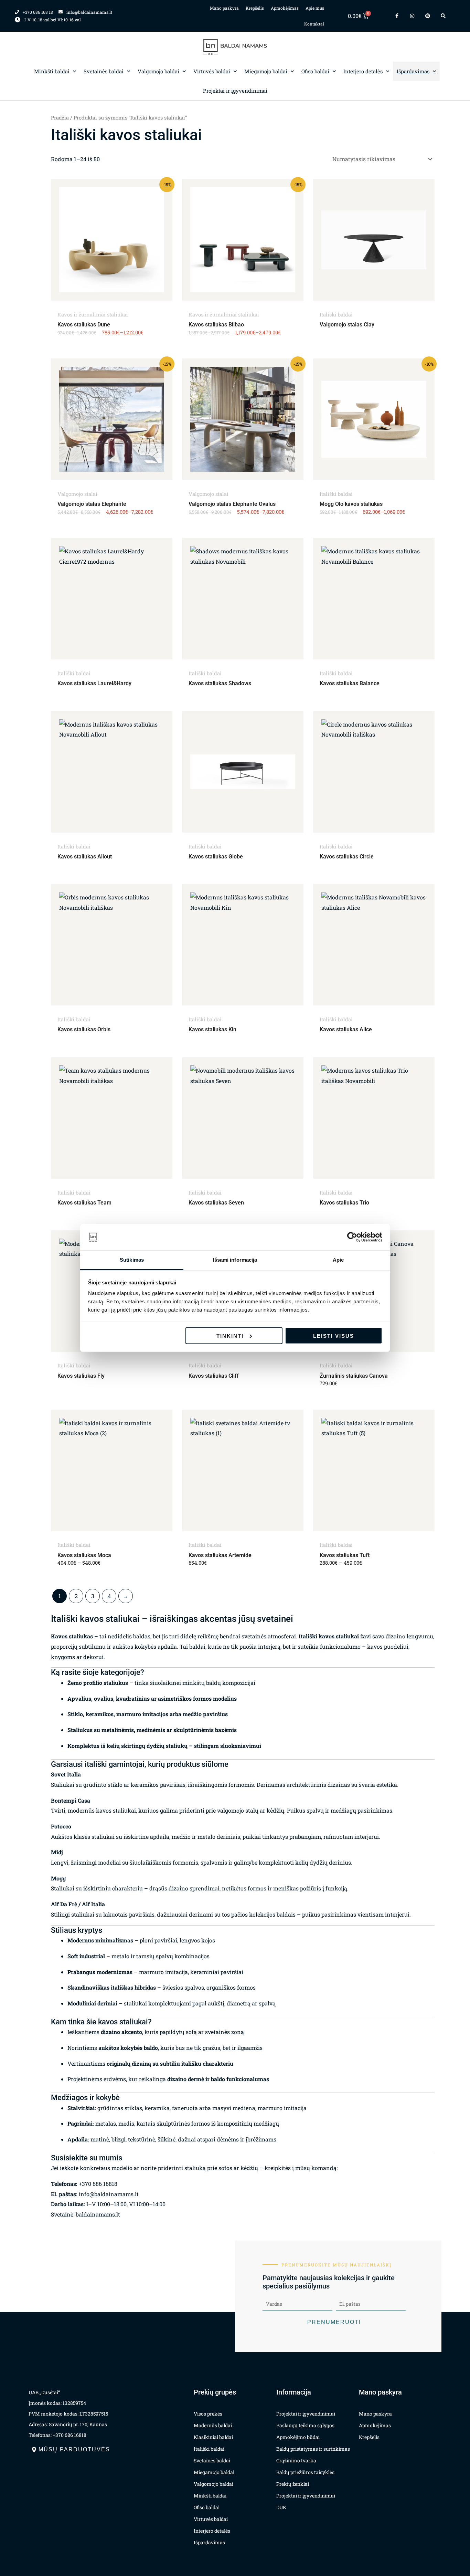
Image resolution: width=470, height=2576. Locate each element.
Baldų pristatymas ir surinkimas (313, 2449)
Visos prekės (208, 2414)
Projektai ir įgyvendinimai (235, 91)
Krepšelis (255, 8)
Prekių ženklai (293, 2484)
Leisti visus (334, 1336)
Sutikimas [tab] (132, 1260)
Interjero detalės (363, 71)
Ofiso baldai (315, 71)
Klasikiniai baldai (213, 2437)
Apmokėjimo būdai (298, 2437)
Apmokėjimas (285, 8)
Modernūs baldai (213, 2425)
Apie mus (315, 8)
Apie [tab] (338, 1260)
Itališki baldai (209, 2449)
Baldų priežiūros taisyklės (305, 2472)
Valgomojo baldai (158, 71)
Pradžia (60, 118)
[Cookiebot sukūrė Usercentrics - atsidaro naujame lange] (352, 1237)
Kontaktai (314, 24)
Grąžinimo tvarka (296, 2460)
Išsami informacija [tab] (235, 1260)
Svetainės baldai (104, 71)
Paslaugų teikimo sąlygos (305, 2425)
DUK (281, 2507)
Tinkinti (230, 1336)
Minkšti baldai (52, 71)
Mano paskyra (224, 8)
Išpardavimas (413, 71)
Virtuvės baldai (212, 71)
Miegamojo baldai (266, 71)
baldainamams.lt (98, 2214)
